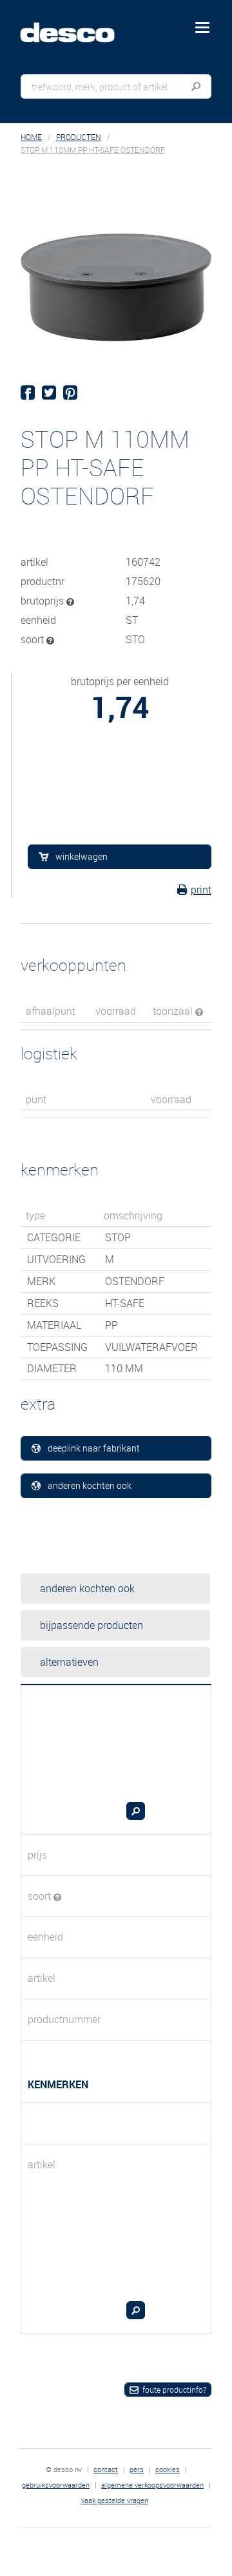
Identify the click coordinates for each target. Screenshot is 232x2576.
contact (106, 2469)
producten (79, 137)
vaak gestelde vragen (115, 2500)
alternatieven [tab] (69, 1662)
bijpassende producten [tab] (92, 1625)
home (31, 137)
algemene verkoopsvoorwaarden (152, 2485)
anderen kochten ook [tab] (87, 1588)
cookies (168, 2469)
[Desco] (77, 25)
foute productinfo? (174, 2390)
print (201, 890)
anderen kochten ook (90, 1485)
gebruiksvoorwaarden (56, 2485)
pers (137, 2469)
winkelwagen (82, 856)
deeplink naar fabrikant (94, 1448)
